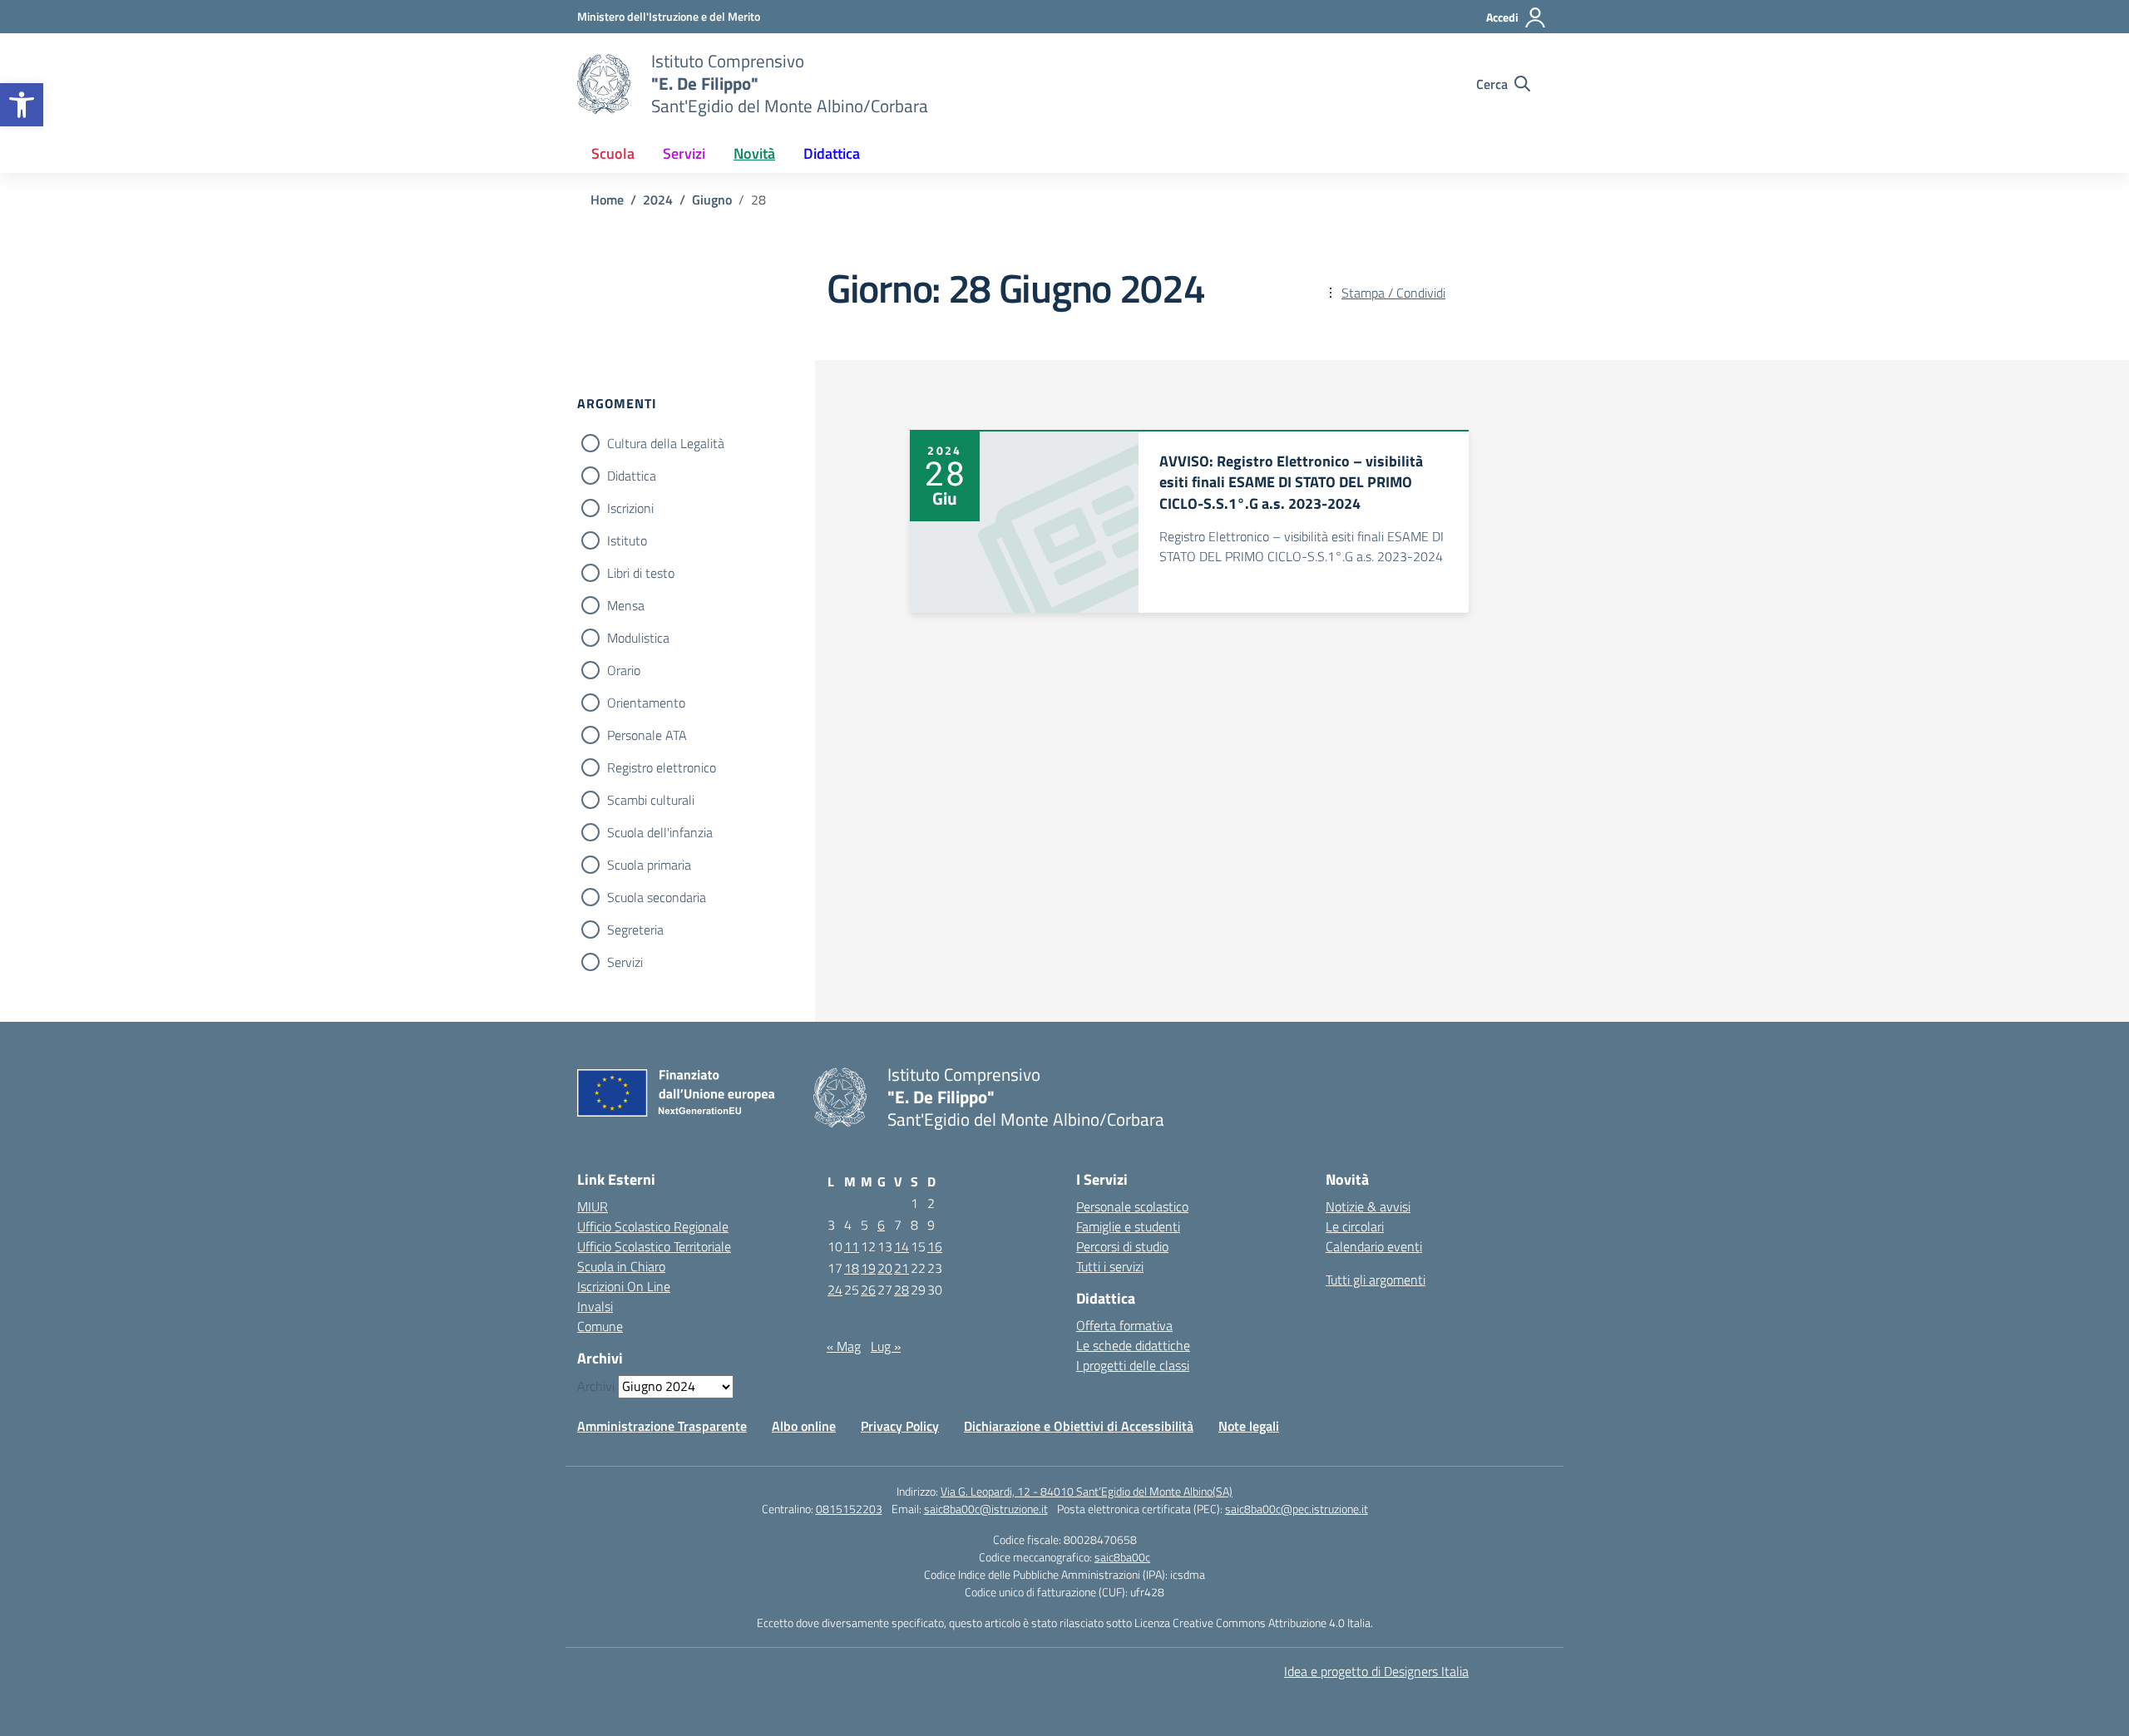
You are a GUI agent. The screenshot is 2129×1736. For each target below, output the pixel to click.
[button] (22, 105)
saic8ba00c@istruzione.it (986, 1509)
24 (835, 1290)
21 (901, 1268)
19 (868, 1268)
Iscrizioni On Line (624, 1286)
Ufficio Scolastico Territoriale (654, 1246)
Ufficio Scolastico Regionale (653, 1226)
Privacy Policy (900, 1426)
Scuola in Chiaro (621, 1266)
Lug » (886, 1346)
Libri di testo (641, 573)
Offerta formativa (1124, 1325)
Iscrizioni (630, 508)
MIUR (593, 1206)
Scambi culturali (651, 800)
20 (885, 1268)
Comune (600, 1326)
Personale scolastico (1132, 1206)
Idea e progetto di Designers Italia (1376, 1671)
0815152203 (849, 1509)
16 (935, 1246)
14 (901, 1246)
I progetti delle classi (1133, 1365)
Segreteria (635, 930)
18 (852, 1268)
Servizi (625, 962)
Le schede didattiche (1133, 1345)
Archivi (596, 1386)
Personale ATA (647, 735)
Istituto (627, 540)
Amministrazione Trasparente (662, 1426)
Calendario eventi (1374, 1246)
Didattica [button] (832, 153)
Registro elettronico (662, 767)
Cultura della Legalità (666, 443)
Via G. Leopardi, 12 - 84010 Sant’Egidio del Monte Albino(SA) (1087, 1491)
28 (901, 1290)
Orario (624, 670)
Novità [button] (754, 153)
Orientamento (646, 703)
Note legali (1249, 1426)
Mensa (626, 605)
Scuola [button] (613, 153)
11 (852, 1246)
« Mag (844, 1346)
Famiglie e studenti (1128, 1226)
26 (868, 1290)
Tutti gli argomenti (1376, 1280)
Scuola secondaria (657, 897)
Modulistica (638, 638)
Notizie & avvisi (1368, 1206)
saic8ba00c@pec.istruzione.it (1297, 1509)
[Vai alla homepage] (604, 84)
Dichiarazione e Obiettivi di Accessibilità (1079, 1426)
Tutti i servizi (1110, 1266)
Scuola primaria (649, 865)
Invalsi (595, 1306)
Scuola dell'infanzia (660, 832)
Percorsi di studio (1122, 1246)
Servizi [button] (684, 153)
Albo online (804, 1426)
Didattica (632, 476)
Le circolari (1355, 1226)
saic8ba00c (1122, 1557)
